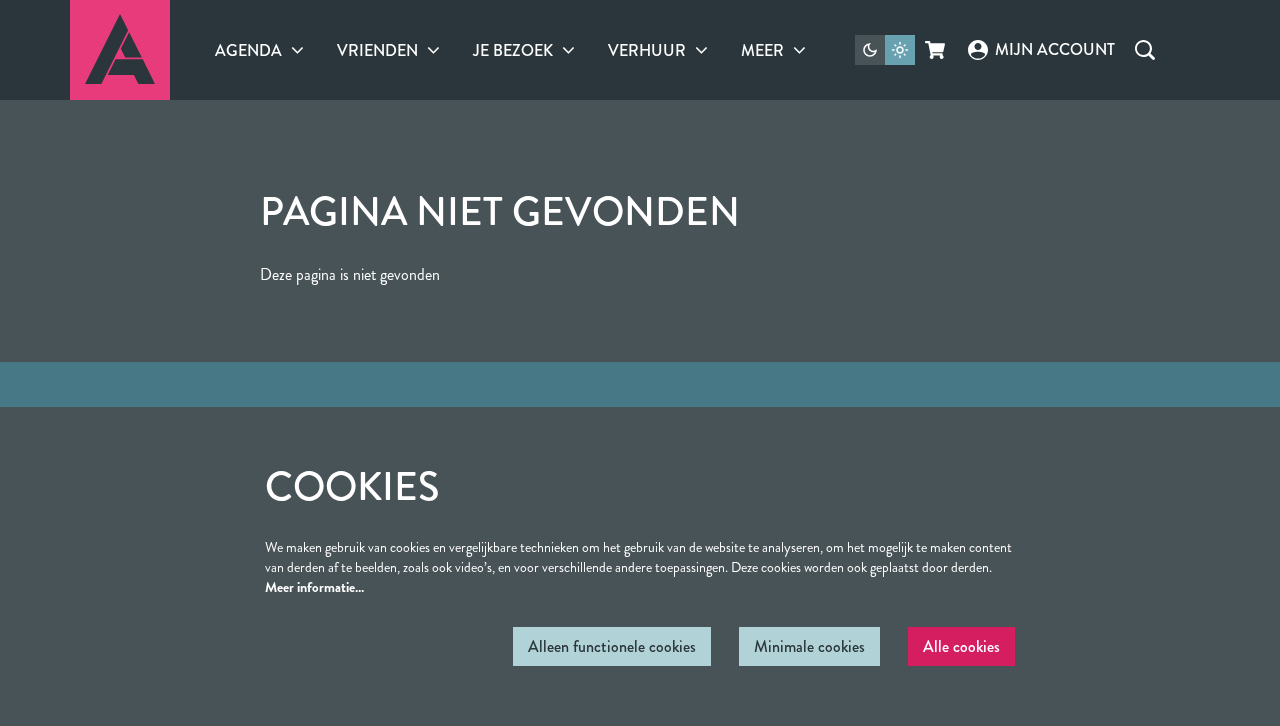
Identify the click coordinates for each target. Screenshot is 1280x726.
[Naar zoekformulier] (1145, 50)
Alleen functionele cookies (612, 646)
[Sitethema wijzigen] (885, 50)
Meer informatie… (314, 587)
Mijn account (1054, 49)
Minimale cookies (809, 646)
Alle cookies (961, 646)
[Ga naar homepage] (120, 50)
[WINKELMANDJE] (936, 50)
